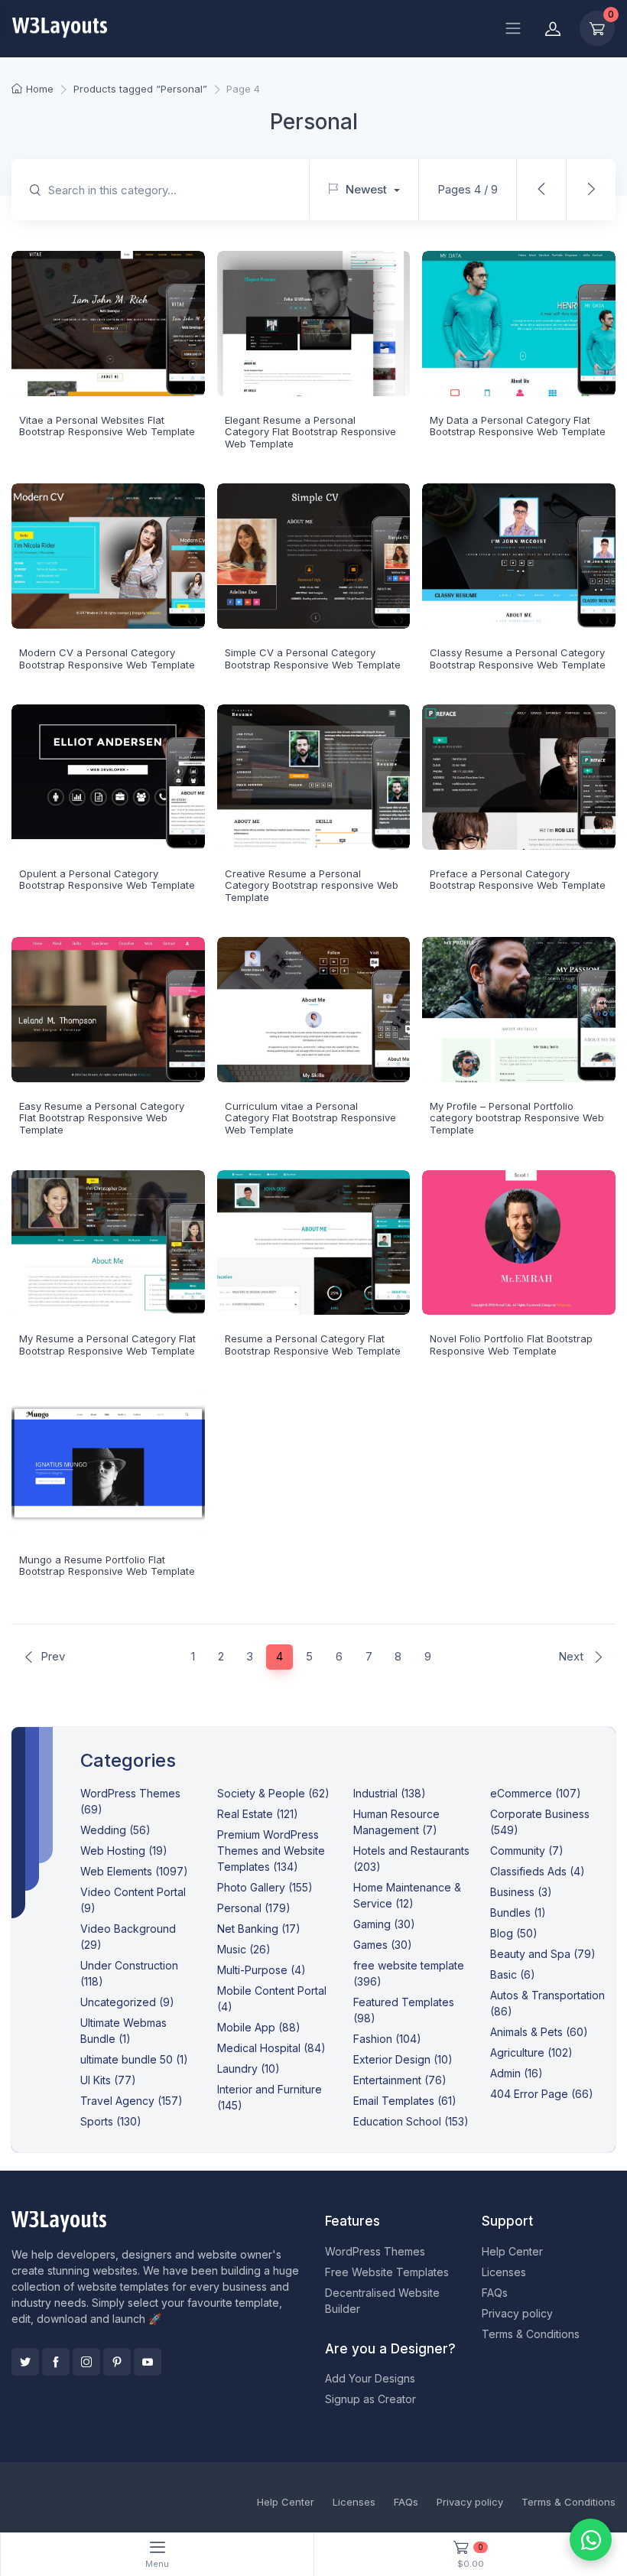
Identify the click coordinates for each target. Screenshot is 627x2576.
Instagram (86, 2362)
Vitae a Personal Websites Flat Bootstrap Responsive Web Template (107, 426)
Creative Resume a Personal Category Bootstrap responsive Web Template (312, 885)
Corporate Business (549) (540, 1822)
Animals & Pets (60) (539, 2032)
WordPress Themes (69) (130, 1801)
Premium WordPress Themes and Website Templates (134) (271, 1851)
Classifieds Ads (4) (538, 1871)
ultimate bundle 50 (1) (134, 2059)
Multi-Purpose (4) (262, 1970)
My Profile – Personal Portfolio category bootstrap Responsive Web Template (517, 1118)
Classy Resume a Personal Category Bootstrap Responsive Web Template (518, 659)
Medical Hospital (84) (271, 2048)
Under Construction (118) (129, 1973)
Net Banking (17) (259, 1929)
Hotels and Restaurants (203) (411, 1859)
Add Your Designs (370, 2378)
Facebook (56, 2362)
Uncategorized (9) (127, 2002)
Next (572, 1656)
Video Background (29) (128, 1937)
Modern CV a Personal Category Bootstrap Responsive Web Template (107, 659)
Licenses (504, 2272)
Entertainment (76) (400, 2080)
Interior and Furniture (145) (270, 2097)
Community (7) (527, 1851)
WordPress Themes (375, 2251)
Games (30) (383, 1945)
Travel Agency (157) (132, 2101)
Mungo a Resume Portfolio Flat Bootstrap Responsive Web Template (107, 1566)
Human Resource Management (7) (396, 1822)
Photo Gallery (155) (265, 1887)
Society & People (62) (273, 1793)
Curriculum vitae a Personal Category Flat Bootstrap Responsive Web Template (310, 1118)
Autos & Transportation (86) (547, 2003)
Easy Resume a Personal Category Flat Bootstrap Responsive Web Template (102, 1118)
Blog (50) (514, 1933)
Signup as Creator (370, 2399)
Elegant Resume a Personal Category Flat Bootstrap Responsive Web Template (310, 432)
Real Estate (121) (258, 1814)
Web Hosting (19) (124, 1851)
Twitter (25, 2362)
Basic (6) (513, 1974)
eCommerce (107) (536, 1793)
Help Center (512, 2251)
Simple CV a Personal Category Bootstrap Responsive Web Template (313, 659)
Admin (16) (517, 2073)
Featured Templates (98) (404, 2010)
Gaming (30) (384, 1924)
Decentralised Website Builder (382, 2301)
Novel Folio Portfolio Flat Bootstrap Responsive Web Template (511, 1345)
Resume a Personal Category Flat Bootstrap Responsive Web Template (313, 1345)
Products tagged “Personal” (140, 89)
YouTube (148, 2362)
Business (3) (521, 1892)
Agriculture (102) (531, 2052)
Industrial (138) (390, 1793)
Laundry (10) (249, 2069)
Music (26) (244, 1949)
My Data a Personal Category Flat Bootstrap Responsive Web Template (518, 426)
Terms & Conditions (531, 2334)
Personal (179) (254, 1908)
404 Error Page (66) (542, 2094)
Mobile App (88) (259, 2027)
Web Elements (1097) (134, 1871)
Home (40, 89)
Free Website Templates (387, 2272)
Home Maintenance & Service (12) (407, 1895)
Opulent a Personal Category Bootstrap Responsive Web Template (107, 880)
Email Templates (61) (405, 2101)
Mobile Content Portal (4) (272, 1999)
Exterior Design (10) (403, 2059)
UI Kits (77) (108, 2080)
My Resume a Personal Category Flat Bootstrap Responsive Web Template (107, 1345)
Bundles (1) (518, 1912)
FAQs (495, 2293)
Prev (53, 1656)
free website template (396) (409, 1973)
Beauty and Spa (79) (543, 1954)
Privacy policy (517, 2313)
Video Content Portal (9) (133, 1900)
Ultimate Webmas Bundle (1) (123, 2031)
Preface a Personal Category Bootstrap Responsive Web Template (518, 880)
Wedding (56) (115, 1830)
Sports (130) (111, 2121)
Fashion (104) (387, 2039)
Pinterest (117, 2362)
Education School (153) (411, 2121)
